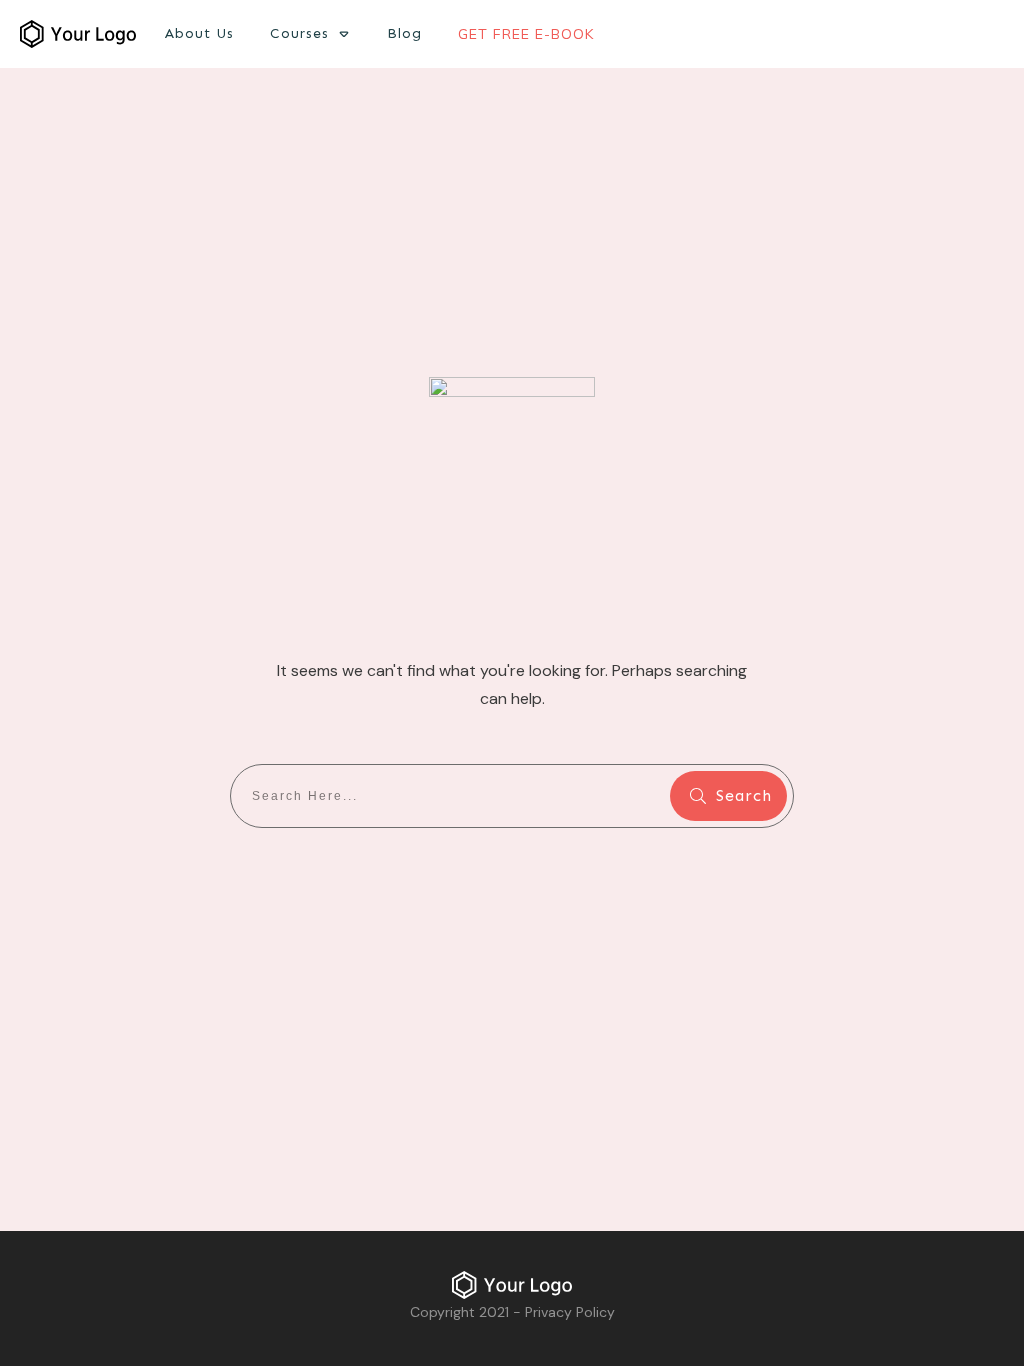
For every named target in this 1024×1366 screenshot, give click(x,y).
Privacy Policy (570, 1312)
